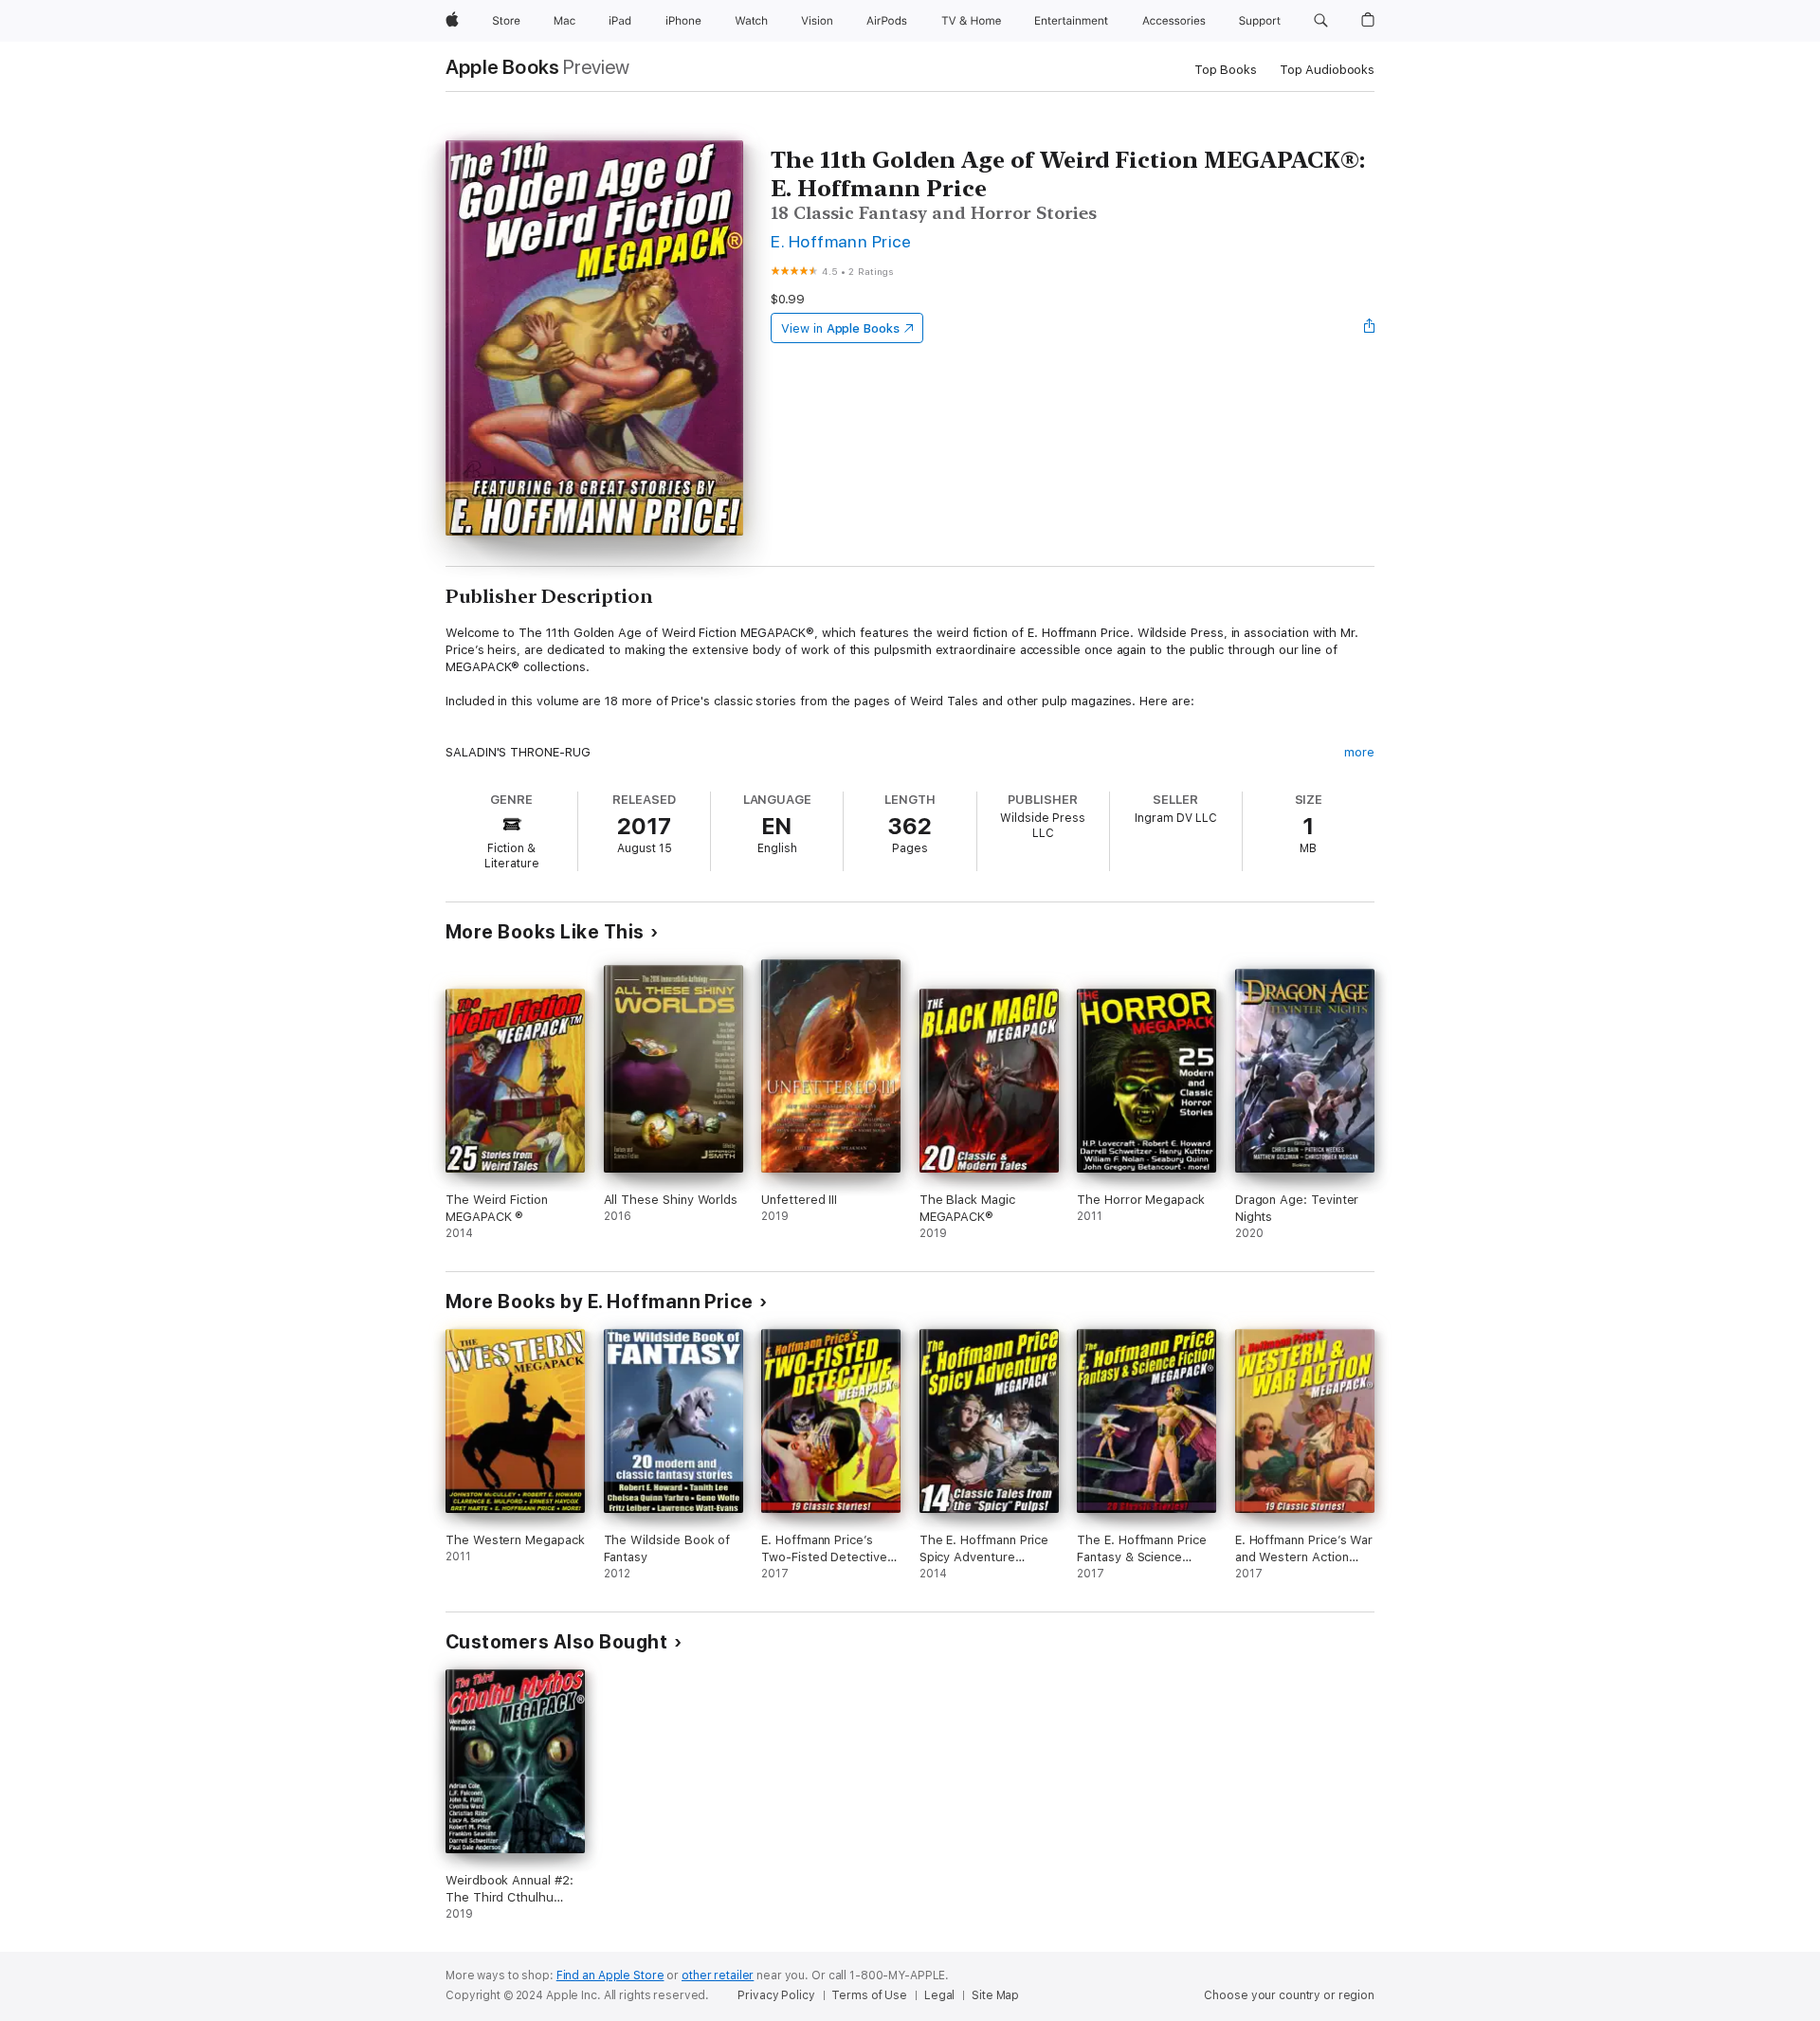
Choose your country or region (1289, 1995)
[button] (1321, 21)
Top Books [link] (1226, 70)
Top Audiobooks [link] (1327, 70)
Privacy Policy (776, 1995)
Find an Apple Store (610, 1975)
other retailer (718, 1975)
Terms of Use (869, 1995)
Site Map (995, 1995)
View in (840, 328)
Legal (939, 1995)
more (1359, 752)
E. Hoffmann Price (841, 241)
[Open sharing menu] (1370, 328)
